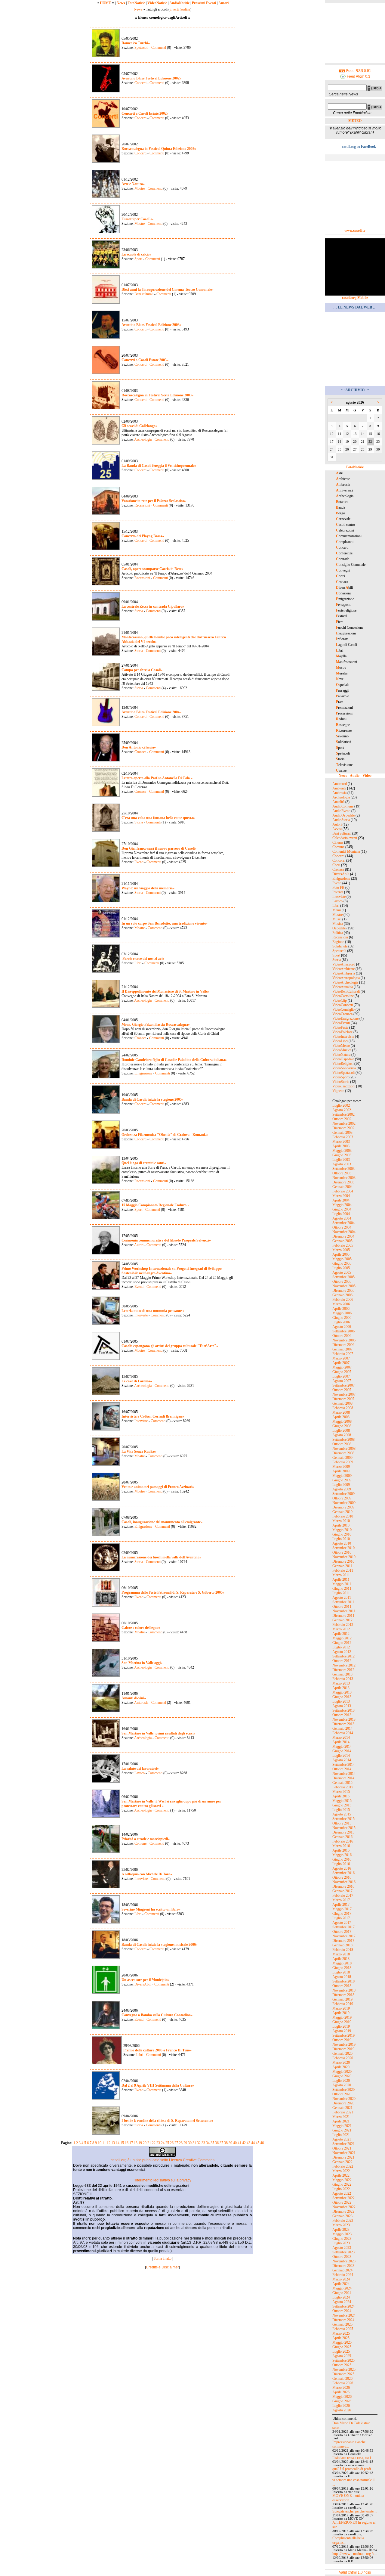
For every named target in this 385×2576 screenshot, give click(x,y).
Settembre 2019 (343, 2035)
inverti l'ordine (180, 9)
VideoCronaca (342, 1014)
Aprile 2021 (341, 2121)
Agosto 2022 (342, 2193)
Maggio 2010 (342, 1530)
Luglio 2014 (341, 1756)
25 (167, 2143)
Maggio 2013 (342, 1692)
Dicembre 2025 (343, 2374)
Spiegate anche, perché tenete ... (355, 2511)
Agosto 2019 (342, 2031)
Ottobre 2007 (342, 1390)
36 (217, 2143)
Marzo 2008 (341, 1412)
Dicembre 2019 (343, 2049)
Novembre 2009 (344, 1503)
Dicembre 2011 (343, 1616)
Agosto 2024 (342, 2302)
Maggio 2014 (342, 1747)
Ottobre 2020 (342, 2094)
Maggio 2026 (342, 2397)
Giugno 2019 (342, 2022)
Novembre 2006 (344, 1340)
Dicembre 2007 (343, 1399)
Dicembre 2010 (343, 1561)
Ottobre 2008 (342, 1444)
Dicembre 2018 (343, 1995)
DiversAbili (143, 1984)
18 (136, 2143)
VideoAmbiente (343, 969)
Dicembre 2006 (343, 1345)
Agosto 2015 (342, 1814)
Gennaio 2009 (342, 1458)
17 (131, 2143)
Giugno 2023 (342, 2239)
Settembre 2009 (343, 1494)
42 (244, 2143)
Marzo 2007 (341, 1358)
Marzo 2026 (341, 2388)
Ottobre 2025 (342, 2365)
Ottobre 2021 (342, 2148)
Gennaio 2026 (342, 2379)
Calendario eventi (345, 838)
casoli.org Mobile (355, 298)
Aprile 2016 (341, 1850)
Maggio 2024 (342, 2288)
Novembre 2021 (344, 2153)
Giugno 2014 (342, 1751)
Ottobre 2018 (342, 1986)
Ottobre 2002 (342, 1119)
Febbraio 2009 (343, 1462)
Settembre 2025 (343, 2361)
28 (181, 2143)
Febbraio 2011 (343, 1570)
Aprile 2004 (341, 1200)
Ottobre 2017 (342, 1932)
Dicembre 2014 (343, 1778)
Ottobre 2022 (342, 2202)
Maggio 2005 (342, 1259)
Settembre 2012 (343, 1656)
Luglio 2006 (341, 1322)
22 (154, 2143)
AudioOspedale (343, 815)
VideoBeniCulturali (346, 991)
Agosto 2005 (342, 1273)
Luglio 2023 (341, 2243)
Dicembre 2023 (343, 2266)
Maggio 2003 (342, 1151)
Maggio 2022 (342, 2180)
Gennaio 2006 (342, 1295)
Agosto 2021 (342, 2139)
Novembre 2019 (344, 2044)
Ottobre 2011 (342, 1607)
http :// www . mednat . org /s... (355, 2554)
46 (262, 2143)
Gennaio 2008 (342, 1403)
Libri (138, 963)
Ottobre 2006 (342, 1336)
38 (226, 2143)
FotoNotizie (136, 3)
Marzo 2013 (341, 1683)
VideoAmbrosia (344, 973)
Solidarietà (340, 946)
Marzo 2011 (341, 1575)
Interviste (141, 1315)
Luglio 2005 (341, 1268)
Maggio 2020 (342, 2072)
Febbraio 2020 (343, 2058)
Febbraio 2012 (343, 1625)
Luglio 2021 (341, 2135)
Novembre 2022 (344, 2207)
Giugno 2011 (342, 1589)
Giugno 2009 (342, 1480)
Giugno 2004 (342, 1209)
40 (235, 2143)
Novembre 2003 (344, 1178)
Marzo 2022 (341, 2171)
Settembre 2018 (343, 1981)
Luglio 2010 (341, 1539)
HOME (105, 3)
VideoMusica (342, 1050)
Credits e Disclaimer (162, 2267)
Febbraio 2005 (343, 1245)
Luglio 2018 (341, 1972)
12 (109, 2143)
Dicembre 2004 (343, 1236)
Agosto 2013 (342, 1706)
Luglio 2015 (341, 1810)
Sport (138, 259)
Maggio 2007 (342, 1367)
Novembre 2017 (344, 1936)
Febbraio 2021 (343, 2112)
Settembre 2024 (343, 2306)
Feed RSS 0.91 (358, 71)
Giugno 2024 (342, 2293)
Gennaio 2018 (342, 1945)
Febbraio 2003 (343, 1137)
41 (239, 2143)
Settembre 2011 (343, 1602)
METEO (355, 121)
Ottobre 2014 (342, 1769)
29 (185, 2143)
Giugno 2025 (342, 2347)
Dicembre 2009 (343, 1507)
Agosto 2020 (342, 2085)
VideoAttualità (343, 987)
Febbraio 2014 (343, 1733)
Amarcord (340, 784)
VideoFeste (340, 1028)
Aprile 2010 (341, 1525)
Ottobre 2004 (342, 1227)
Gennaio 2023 (342, 2216)
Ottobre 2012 (342, 1661)
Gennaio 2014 (342, 1728)
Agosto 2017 (342, 1923)
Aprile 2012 (341, 1634)
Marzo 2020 (341, 2063)
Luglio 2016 (341, 1864)
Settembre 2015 (343, 1819)
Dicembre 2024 (343, 2320)
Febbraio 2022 (343, 2166)
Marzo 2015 (341, 1792)
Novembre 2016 (344, 1882)
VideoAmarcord (344, 964)
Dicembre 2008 (343, 1453)
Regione (338, 942)
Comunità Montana (346, 851)
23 (158, 2143)
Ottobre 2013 (342, 1715)
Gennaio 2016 (342, 1837)
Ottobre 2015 (342, 1823)
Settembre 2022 (343, 2198)
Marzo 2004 (341, 1196)
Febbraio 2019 (343, 2004)
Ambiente (339, 788)
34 (208, 2143)
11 (104, 2143)
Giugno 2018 (342, 1968)
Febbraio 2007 (343, 1354)
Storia (139, 611)
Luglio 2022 (341, 2189)
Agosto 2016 (342, 1868)
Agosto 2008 (342, 1435)
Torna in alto (163, 2258)
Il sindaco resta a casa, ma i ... (353, 2458)
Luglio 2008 (341, 1431)
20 (145, 2143)
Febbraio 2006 (343, 1300)
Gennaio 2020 (342, 2054)
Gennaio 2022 (342, 2162)
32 (199, 2143)
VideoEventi (341, 1023)
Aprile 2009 (341, 1471)
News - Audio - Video (355, 776)
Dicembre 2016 (343, 1886)
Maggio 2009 (342, 1476)
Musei (337, 919)
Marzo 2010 (341, 1521)
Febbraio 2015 (343, 1787)
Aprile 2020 (341, 2067)
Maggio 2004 (342, 1205)
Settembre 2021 (343, 2144)
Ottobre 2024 (342, 2311)
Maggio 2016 (342, 1855)
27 (176, 2143)
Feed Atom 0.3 (358, 76)
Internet (338, 892)
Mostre (140, 188)
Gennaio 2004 (342, 1187)
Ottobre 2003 (342, 1173)
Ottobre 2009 (342, 1498)
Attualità (338, 802)
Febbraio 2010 (343, 1516)
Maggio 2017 (342, 1909)
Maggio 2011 (342, 1584)
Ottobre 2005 (342, 1282)
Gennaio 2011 (342, 1566)
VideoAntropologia (346, 978)
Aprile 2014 (341, 1742)
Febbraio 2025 (343, 2329)
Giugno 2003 (342, 1155)
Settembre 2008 (343, 1440)
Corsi (336, 865)
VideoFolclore (342, 1032)
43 (248, 2143)
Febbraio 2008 (343, 1408)
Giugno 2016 (342, 1859)
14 (118, 2143)
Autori (223, 3)
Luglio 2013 (341, 1701)
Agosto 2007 (342, 1381)
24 (163, 2143)
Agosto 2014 (342, 1760)
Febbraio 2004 (343, 1191)
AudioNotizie (179, 3)
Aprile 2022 (341, 2175)
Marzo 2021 (341, 2117)
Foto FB (338, 888)
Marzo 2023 (341, 2225)
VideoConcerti (343, 1005)
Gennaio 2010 (342, 1512)
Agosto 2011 (342, 1598)
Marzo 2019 (341, 2008)
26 (172, 2143)
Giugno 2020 (342, 2076)
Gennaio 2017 (342, 1891)
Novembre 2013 (344, 1719)
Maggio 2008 (342, 1421)
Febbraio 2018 (343, 1950)
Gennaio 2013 (342, 1674)
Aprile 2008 (341, 1417)
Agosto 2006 (342, 1327)
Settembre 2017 (343, 1927)
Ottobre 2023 (342, 2257)
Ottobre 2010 (342, 1552)
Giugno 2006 (342, 1318)
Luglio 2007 (341, 1376)
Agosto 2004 (342, 1218)
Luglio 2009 (341, 1485)
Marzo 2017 (341, 1900)
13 (113, 2143)
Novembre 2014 (344, 1774)
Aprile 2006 (341, 1309)
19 (140, 2143)
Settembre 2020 (343, 2090)
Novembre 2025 (344, 2370)
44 (253, 2143)
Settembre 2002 (343, 1114)
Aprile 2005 (341, 1254)
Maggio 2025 (342, 2342)
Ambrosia (141, 1703)
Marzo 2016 (341, 1846)
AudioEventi (341, 811)
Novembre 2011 (344, 1611)
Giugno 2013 (342, 1697)
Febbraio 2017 (343, 1896)
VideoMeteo (341, 1046)
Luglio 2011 (341, 1593)
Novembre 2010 (344, 1557)
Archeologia (143, 439)
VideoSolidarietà (344, 1068)
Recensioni (142, 505)
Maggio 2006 (342, 1313)
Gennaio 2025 (342, 2324)
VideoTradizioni (344, 1086)
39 (230, 2143)
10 (100, 2143)
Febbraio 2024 (343, 2275)
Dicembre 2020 (343, 2103)
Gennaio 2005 (342, 1241)
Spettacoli (141, 48)
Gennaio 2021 (342, 2108)
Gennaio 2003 (342, 1133)
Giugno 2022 (342, 2184)
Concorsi (339, 860)
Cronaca (140, 752)
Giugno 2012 (342, 1643)
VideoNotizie (157, 3)
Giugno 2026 (342, 2401)
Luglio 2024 (341, 2297)
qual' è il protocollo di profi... (353, 2469)
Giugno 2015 (342, 1805)
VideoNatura (341, 1055)
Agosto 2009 (342, 1489)
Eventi (139, 862)
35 (212, 2143)
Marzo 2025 (341, 2333)
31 (194, 2143)
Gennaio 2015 (342, 1783)
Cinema (338, 842)
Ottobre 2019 (342, 2040)
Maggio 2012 (342, 1638)
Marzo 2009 (341, 1467)
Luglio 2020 (341, 2081)
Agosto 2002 (342, 1110)
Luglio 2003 (341, 1160)
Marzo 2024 (341, 2279)
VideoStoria (341, 1082)
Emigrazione (143, 1073)
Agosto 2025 (342, 2356)
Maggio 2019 (342, 2017)
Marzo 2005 (341, 1250)
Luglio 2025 (341, 2351)
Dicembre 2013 (343, 1724)
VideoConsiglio (343, 1009)
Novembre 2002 (344, 1124)
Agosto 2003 (342, 1164)
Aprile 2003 (341, 1146)
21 (149, 2143)
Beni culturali (144, 294)
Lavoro (140, 1773)
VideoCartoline (343, 996)
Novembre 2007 (344, 1394)
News (121, 3)
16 (127, 2143)
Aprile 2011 (341, 1579)
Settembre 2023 (343, 2252)
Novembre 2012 (344, 1665)
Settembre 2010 (343, 1548)
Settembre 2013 (343, 1710)
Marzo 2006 (341, 1304)
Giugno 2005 (342, 1263)
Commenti (158, 48)
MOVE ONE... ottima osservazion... (348, 2498)
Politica (338, 933)
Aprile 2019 (341, 2013)
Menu (337, 910)
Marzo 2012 (341, 1629)
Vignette (338, 1091)
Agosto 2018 (342, 1977)
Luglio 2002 (341, 1105)
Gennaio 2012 (342, 1620)
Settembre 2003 (343, 1169)
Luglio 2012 (341, 1647)
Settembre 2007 (343, 1385)
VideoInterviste (343, 1037)
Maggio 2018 (342, 1963)
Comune (140, 1843)
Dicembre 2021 (343, 2157)
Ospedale (339, 928)
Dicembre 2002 (343, 1128)
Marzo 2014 (341, 1737)
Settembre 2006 (343, 1331)
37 (221, 2143)
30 (190, 2143)
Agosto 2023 (342, 2248)
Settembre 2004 (343, 1223)
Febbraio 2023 (343, 2221)
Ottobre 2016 (342, 1877)
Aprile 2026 (341, 2392)
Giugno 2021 (342, 2130)
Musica (338, 924)
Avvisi (337, 829)
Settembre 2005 (343, 1277)
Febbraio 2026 (343, 2383)
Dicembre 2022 (343, 2212)
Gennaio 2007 (342, 1349)
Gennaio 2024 (342, 2270)
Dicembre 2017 (343, 1941)
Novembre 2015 (344, 1828)
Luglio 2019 (341, 2026)
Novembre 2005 (344, 1286)
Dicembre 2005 (343, 1291)
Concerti (140, 83)
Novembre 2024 (344, 2315)
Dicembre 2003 (343, 1182)
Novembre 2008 (344, 1449)
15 (122, 2143)
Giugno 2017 (342, 1914)
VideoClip (340, 1000)
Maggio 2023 (342, 2234)
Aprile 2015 (341, 1796)
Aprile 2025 (341, 2338)
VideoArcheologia (345, 982)
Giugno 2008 (342, 1426)
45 (257, 2143)
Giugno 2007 (342, 1372)
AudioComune (343, 806)
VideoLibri (340, 1041)
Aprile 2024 (341, 2284)
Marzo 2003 (341, 1142)
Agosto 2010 (342, 1543)
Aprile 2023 (341, 2230)
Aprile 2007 (341, 1363)
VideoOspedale (343, 1059)
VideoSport (340, 1077)
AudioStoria (341, 820)
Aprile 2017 (341, 1905)
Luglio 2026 (341, 2406)
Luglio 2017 (341, 1918)
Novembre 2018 (344, 1990)
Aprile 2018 (341, 1959)
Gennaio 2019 (342, 1999)
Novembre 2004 (344, 1232)
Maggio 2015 (342, 1801)
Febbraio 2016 (343, 1841)
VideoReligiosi (343, 1064)
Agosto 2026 (342, 2410)
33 (203, 2143)
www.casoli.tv (355, 231)
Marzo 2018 (341, 1954)
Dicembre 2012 (343, 1670)
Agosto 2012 (342, 1652)
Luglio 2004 (341, 1214)
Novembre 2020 (344, 2099)
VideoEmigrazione (345, 1018)
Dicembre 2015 (343, 1832)
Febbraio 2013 (343, 1679)
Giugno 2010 (342, 1534)
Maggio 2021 (342, 2126)
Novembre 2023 (344, 2261)
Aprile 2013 (341, 1688)
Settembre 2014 (343, 1765)
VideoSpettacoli (343, 1073)
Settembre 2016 (343, 1873)
